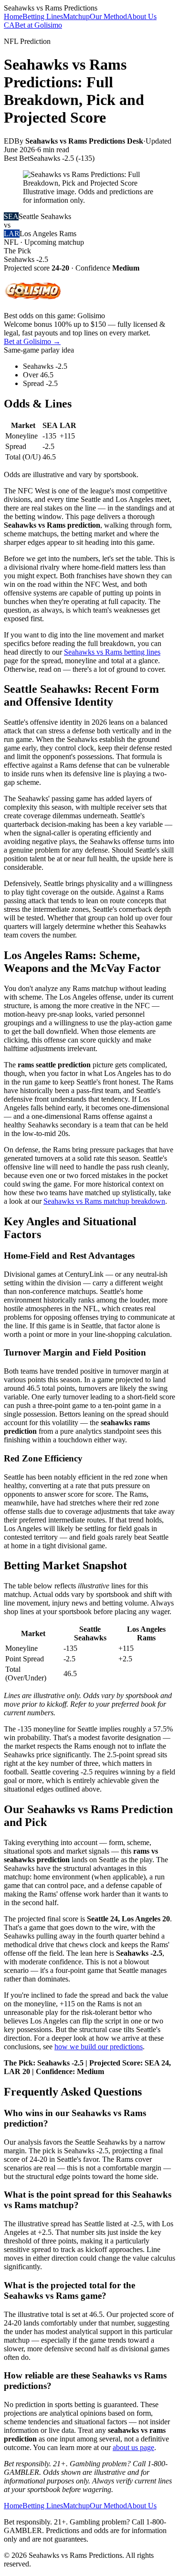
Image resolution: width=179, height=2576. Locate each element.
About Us (142, 16)
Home (13, 16)
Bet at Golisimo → (32, 341)
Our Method (108, 16)
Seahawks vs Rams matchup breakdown (104, 1201)
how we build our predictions (99, 2047)
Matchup (76, 16)
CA (9, 25)
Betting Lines (43, 16)
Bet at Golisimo (38, 25)
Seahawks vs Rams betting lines (112, 652)
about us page (133, 2447)
